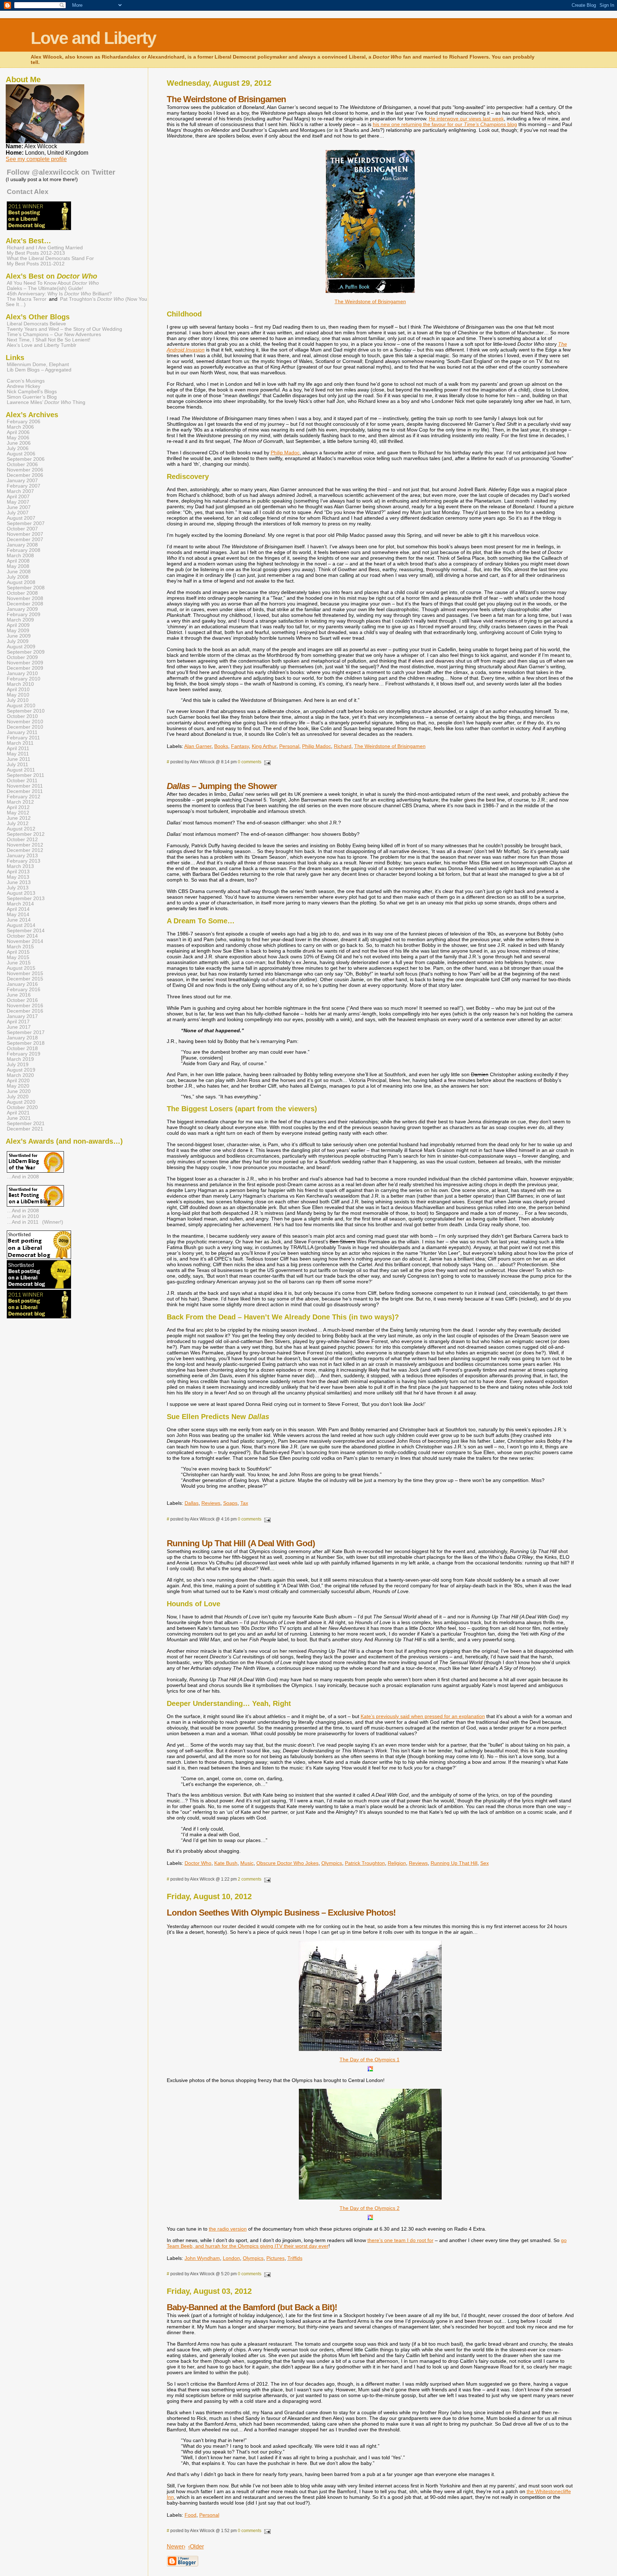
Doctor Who (198, 1863)
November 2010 (25, 722)
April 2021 (18, 1113)
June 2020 (19, 1091)
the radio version (228, 2229)
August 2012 (21, 829)
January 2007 (22, 481)
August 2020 (21, 1102)
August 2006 (21, 454)
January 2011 (22, 732)
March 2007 (20, 491)
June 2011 (19, 759)
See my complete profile (36, 159)
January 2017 (22, 1016)
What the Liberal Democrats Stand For (50, 258)
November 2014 (25, 941)
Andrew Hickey (24, 386)
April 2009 (18, 625)
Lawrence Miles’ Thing (46, 402)
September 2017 (26, 1032)
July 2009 (18, 641)
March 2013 (20, 866)
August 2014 (21, 925)
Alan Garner (198, 746)
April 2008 (18, 561)
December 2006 (25, 475)
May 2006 (18, 438)
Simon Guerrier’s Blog (32, 397)
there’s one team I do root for (400, 2240)
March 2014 (20, 904)
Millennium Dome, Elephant (38, 365)
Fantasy (240, 746)
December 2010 (25, 727)
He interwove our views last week (466, 119)
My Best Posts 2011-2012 (36, 264)
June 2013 (19, 882)
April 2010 (18, 690)
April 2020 (18, 1081)
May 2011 (18, 754)
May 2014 (18, 915)
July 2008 (18, 577)
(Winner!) (53, 1222)
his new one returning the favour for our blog (445, 124)
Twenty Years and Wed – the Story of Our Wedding (64, 329)
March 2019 (20, 1059)
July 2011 (17, 765)
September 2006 (26, 459)
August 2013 (21, 893)
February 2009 (24, 615)
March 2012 (20, 802)
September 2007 (26, 523)
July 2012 (18, 823)
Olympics (332, 1863)
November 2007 (25, 534)
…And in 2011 (23, 1222)
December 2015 (25, 979)
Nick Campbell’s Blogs (32, 392)
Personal (289, 746)
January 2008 (22, 545)
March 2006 (20, 427)
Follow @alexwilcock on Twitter (61, 172)
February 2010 (24, 679)
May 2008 (18, 566)
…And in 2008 (23, 1177)
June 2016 (19, 995)
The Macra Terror (27, 299)
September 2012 (26, 834)
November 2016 (25, 1006)
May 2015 (18, 957)
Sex (485, 1863)
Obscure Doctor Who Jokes (287, 1863)
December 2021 (25, 1129)
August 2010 (21, 706)
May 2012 (18, 813)
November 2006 (25, 470)
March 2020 (20, 1075)
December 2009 (25, 668)
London (231, 2258)
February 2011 (23, 738)
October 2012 (22, 840)
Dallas (192, 1503)
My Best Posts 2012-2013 (36, 253)
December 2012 (25, 850)
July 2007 (18, 513)
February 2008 (24, 550)
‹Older (196, 2547)
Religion (397, 1863)
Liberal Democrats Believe (36, 324)
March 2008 (20, 556)
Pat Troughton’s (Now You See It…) (76, 302)
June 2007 (19, 507)
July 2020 (18, 1097)
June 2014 (19, 920)
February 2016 (24, 990)
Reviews (211, 1503)
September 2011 (26, 775)
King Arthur (264, 746)
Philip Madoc (285, 453)
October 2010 (22, 716)
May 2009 (18, 631)
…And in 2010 (23, 1216)
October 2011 (22, 781)
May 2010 (18, 695)
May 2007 (18, 502)
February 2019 (24, 1054)
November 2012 (25, 845)
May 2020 (18, 1086)
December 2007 (25, 540)
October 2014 (22, 936)
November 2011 (25, 786)
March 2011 (20, 743)
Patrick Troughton (365, 1863)
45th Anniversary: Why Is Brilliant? (59, 294)
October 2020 (22, 1107)
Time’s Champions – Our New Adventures (54, 335)
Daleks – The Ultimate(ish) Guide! (45, 288)
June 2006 (19, 443)
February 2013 (24, 861)
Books (221, 746)
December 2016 (25, 1011)
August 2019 (21, 1070)
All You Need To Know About (53, 283)
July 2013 (18, 888)
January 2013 (22, 856)
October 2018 (22, 1049)
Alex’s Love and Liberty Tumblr (42, 345)
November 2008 (25, 598)
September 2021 (26, 1124)
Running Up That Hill (454, 1863)
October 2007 (22, 529)
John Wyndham (202, 2258)
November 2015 (25, 974)
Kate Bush (226, 1863)
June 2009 (19, 636)
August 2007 (21, 518)
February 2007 (24, 486)
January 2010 (22, 673)
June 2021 (19, 1118)
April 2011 (18, 748)
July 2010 (18, 700)
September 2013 (26, 898)
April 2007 (18, 497)
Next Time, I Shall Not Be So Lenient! (49, 340)
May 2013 (18, 877)
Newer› (176, 2547)
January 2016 (22, 984)
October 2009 (22, 657)
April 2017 (18, 1022)
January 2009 (22, 609)
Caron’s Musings (26, 381)
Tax (244, 1503)
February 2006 (24, 422)
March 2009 (20, 620)
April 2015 (18, 952)
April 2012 (18, 807)
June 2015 (19, 963)
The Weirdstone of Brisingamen (390, 746)
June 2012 (19, 818)
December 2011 (25, 791)
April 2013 (18, 872)
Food (190, 2515)
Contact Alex (28, 192)
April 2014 (18, 909)
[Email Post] (267, 762)
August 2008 (21, 582)
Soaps (230, 1503)
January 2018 (22, 1038)
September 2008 (26, 588)
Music (247, 1863)
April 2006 (18, 432)
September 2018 (26, 1043)
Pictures (275, 2258)
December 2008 (25, 604)
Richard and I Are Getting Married (45, 248)
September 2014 (26, 931)
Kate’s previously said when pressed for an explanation (423, 1716)
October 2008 (22, 593)
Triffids (295, 2258)
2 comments (250, 1879)
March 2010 (20, 684)
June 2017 (19, 1027)
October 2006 (22, 465)
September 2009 (26, 652)
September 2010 (26, 711)
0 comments (250, 762)
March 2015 (20, 947)
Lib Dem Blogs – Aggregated (39, 370)
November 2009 (25, 663)
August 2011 (21, 770)
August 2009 (21, 647)
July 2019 (18, 1065)
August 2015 (21, 968)
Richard (343, 746)
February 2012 (24, 797)
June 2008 (19, 572)
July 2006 (18, 448)
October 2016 (22, 1000)
